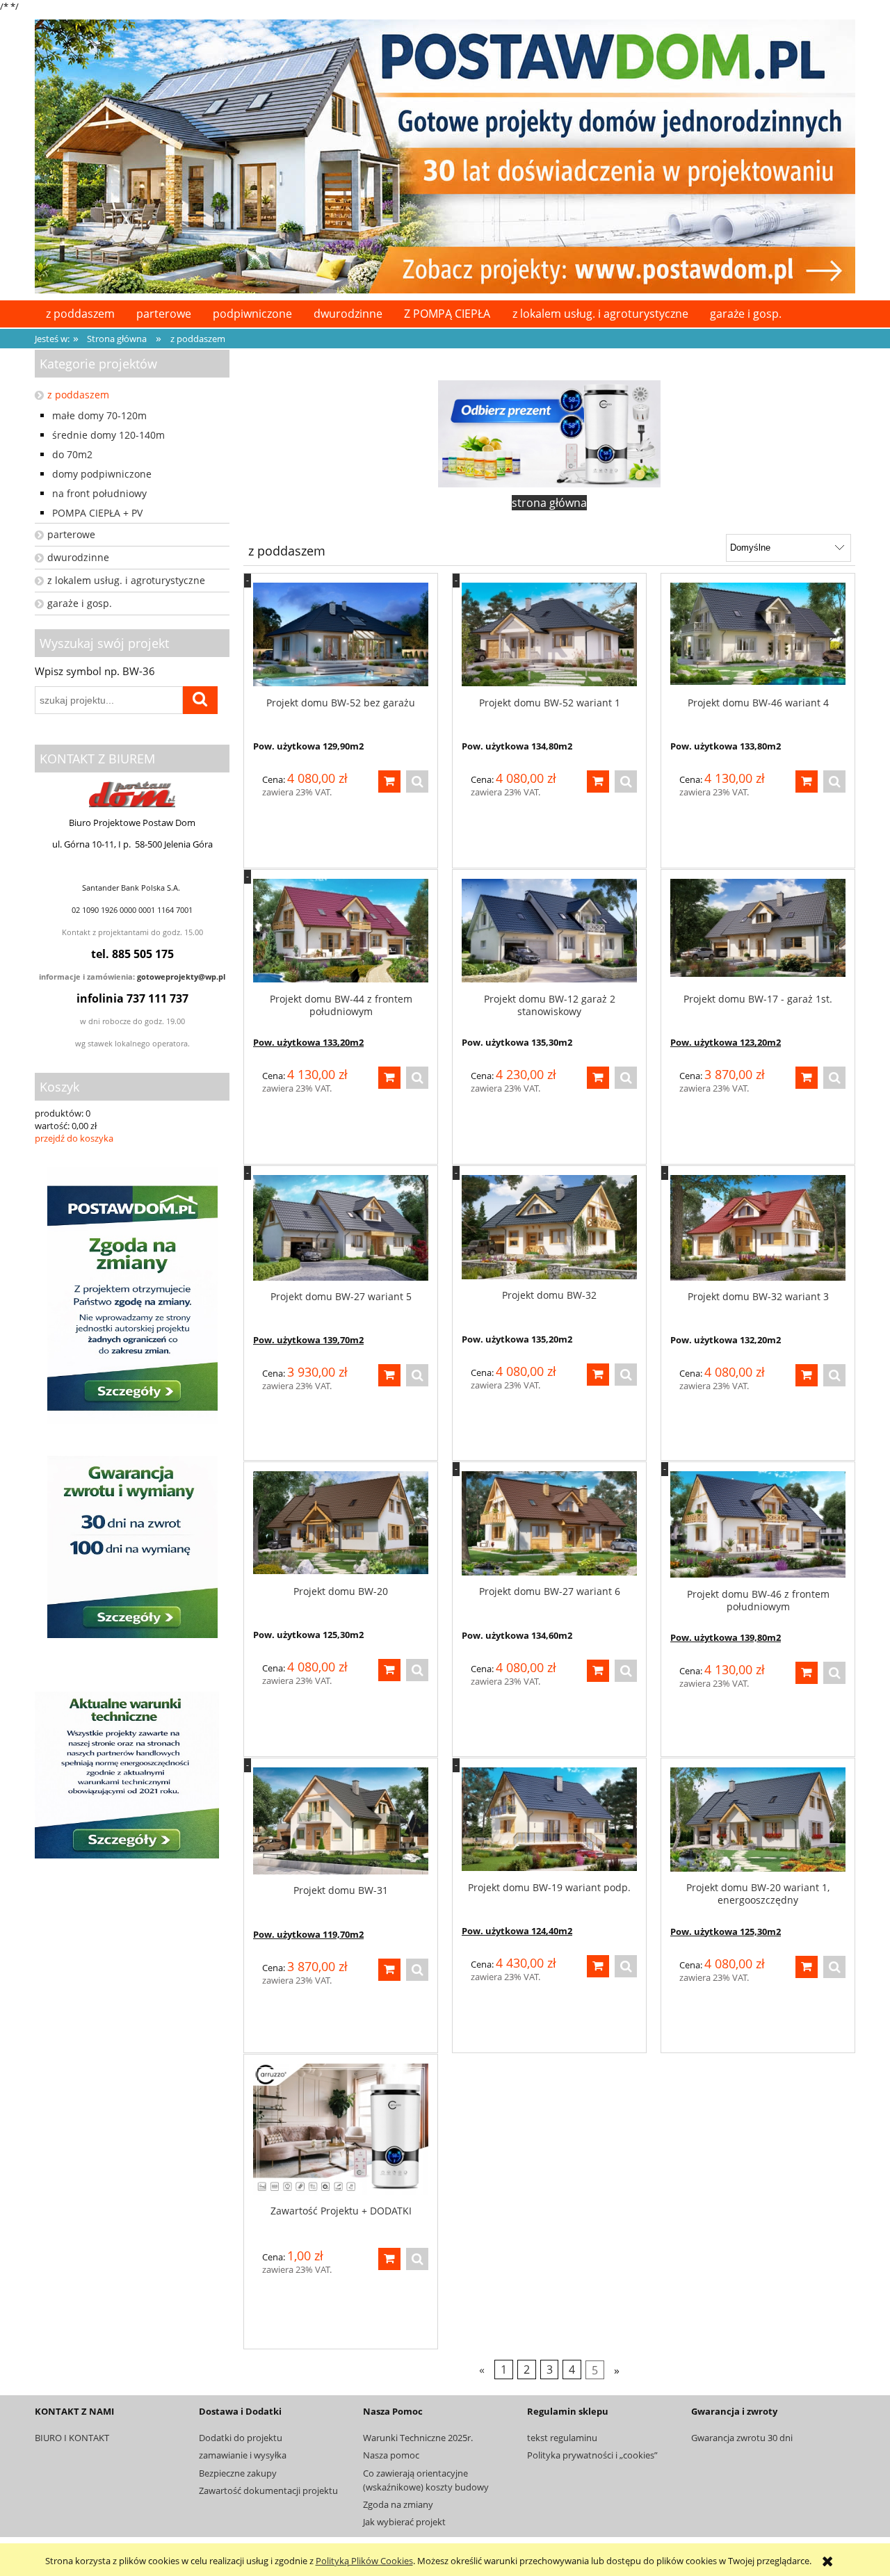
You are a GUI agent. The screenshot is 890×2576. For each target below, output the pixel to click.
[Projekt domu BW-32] (549, 1227)
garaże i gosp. (80, 603)
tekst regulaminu (562, 2438)
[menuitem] (80, 314)
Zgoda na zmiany (398, 2504)
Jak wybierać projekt (404, 2522)
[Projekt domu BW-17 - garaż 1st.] (758, 931)
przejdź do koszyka (74, 1138)
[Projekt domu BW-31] (341, 1821)
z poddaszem (78, 395)
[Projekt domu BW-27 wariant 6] (549, 1523)
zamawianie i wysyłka (243, 2455)
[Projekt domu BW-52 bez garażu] (341, 635)
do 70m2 (72, 454)
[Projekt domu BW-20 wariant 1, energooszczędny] (758, 1820)
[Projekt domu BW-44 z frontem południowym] (341, 931)
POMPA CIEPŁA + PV (97, 513)
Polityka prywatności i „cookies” (592, 2455)
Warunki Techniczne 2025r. (418, 2438)
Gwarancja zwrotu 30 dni (742, 2438)
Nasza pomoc (391, 2455)
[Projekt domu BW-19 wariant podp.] (549, 1820)
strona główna (549, 503)
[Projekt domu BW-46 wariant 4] (758, 635)
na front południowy (99, 493)
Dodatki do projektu (241, 2438)
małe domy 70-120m (99, 415)
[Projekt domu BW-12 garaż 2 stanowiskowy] (549, 931)
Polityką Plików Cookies (364, 2561)
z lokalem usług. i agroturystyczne (126, 580)
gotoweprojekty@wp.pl (181, 977)
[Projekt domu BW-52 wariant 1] (549, 635)
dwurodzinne (78, 557)
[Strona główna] (445, 154)
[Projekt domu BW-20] (341, 1523)
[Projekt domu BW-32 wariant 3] (758, 1228)
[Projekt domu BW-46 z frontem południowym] (758, 1525)
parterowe (71, 534)
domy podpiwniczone (102, 474)
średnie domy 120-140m (108, 435)
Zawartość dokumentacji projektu (268, 2490)
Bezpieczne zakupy (238, 2473)
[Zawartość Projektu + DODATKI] (341, 2129)
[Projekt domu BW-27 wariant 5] (341, 1228)
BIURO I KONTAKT (72, 2438)
